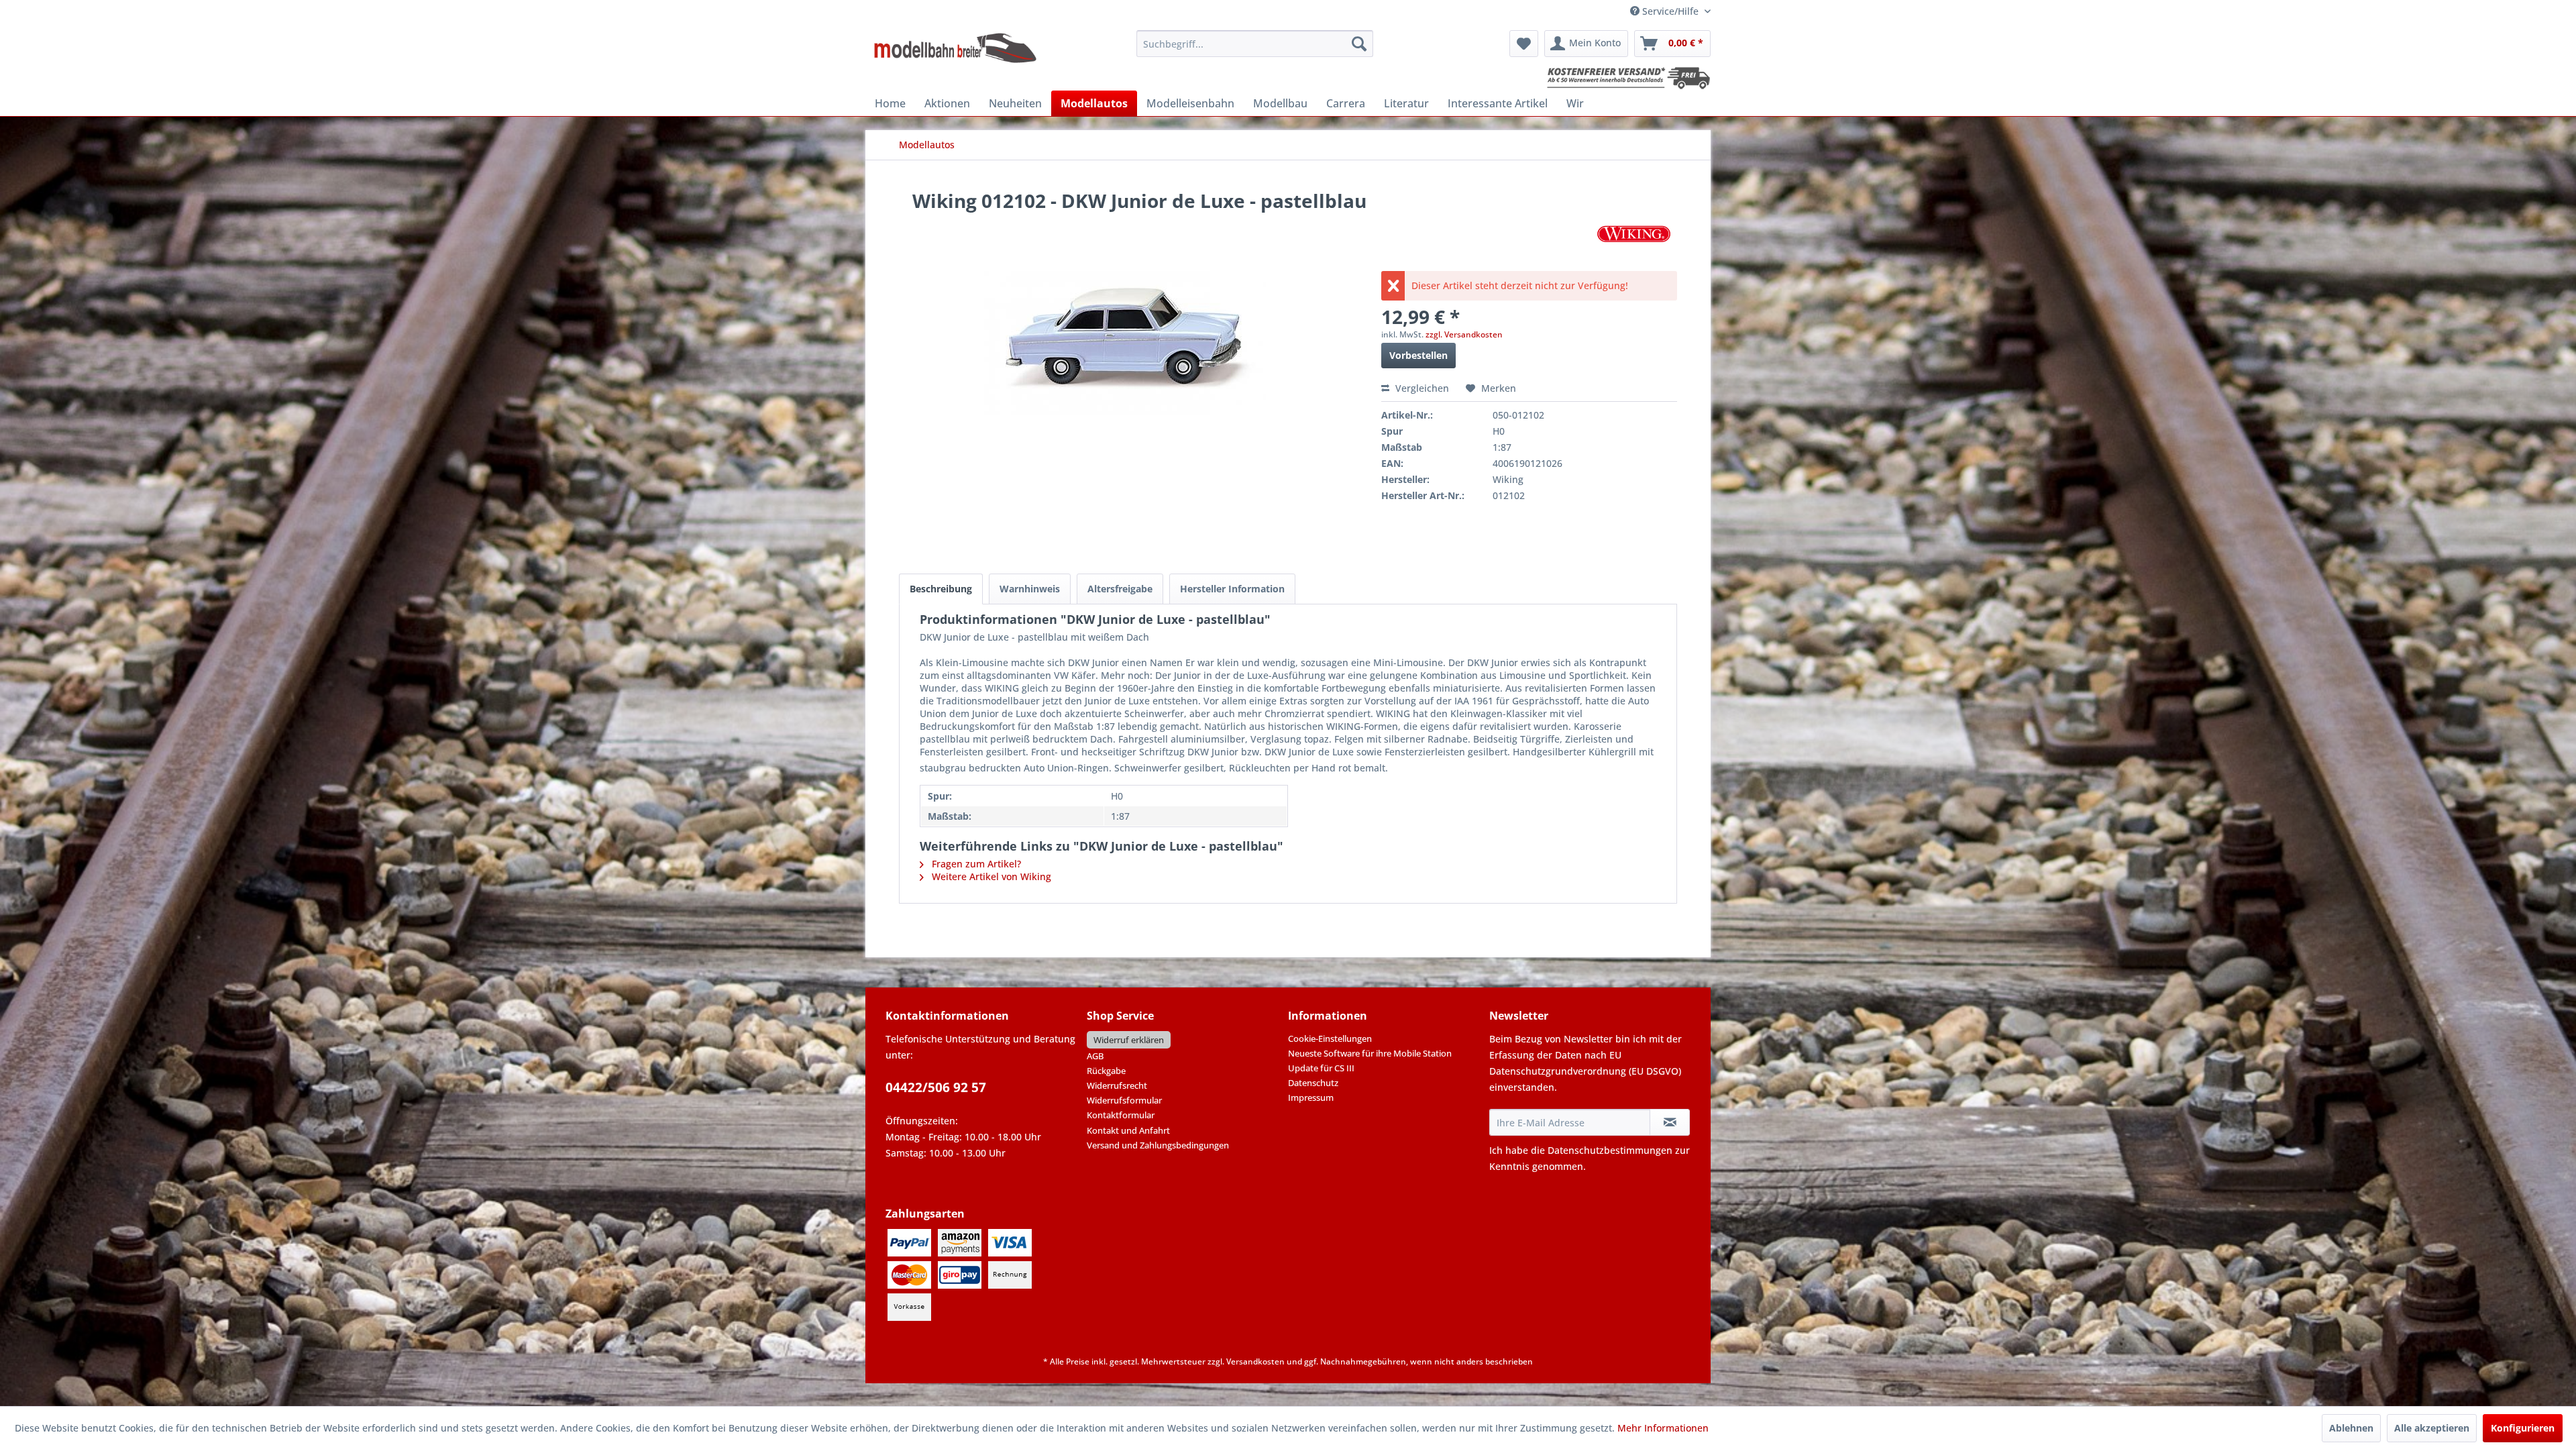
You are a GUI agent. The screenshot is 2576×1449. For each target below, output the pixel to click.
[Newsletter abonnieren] (1670, 1122)
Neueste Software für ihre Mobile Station (1370, 1053)
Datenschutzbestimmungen (1610, 1150)
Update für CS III (1321, 1068)
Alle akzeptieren (2432, 1428)
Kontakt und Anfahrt (1128, 1130)
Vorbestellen (1418, 355)
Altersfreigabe (1120, 589)
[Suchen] (1359, 44)
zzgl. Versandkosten (1464, 334)
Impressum (1311, 1097)
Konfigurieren (2523, 1428)
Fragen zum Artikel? (975, 864)
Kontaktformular (1121, 1115)
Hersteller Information (1232, 589)
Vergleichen (1421, 388)
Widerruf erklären (1129, 1040)
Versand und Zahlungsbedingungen (1158, 1145)
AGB (1095, 1056)
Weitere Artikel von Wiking (990, 876)
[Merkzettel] (1524, 44)
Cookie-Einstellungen (1330, 1038)
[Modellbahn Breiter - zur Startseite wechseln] (956, 47)
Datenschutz (1313, 1083)
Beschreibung (941, 589)
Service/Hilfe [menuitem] (1670, 11)
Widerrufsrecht (1117, 1085)
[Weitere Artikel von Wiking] (1634, 234)
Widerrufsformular (1124, 1100)
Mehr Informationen (1663, 1428)
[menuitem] (1255, 44)
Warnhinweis (1030, 589)
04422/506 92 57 (936, 1087)
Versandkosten (1255, 1361)
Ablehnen (2351, 1428)
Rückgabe (1106, 1071)
